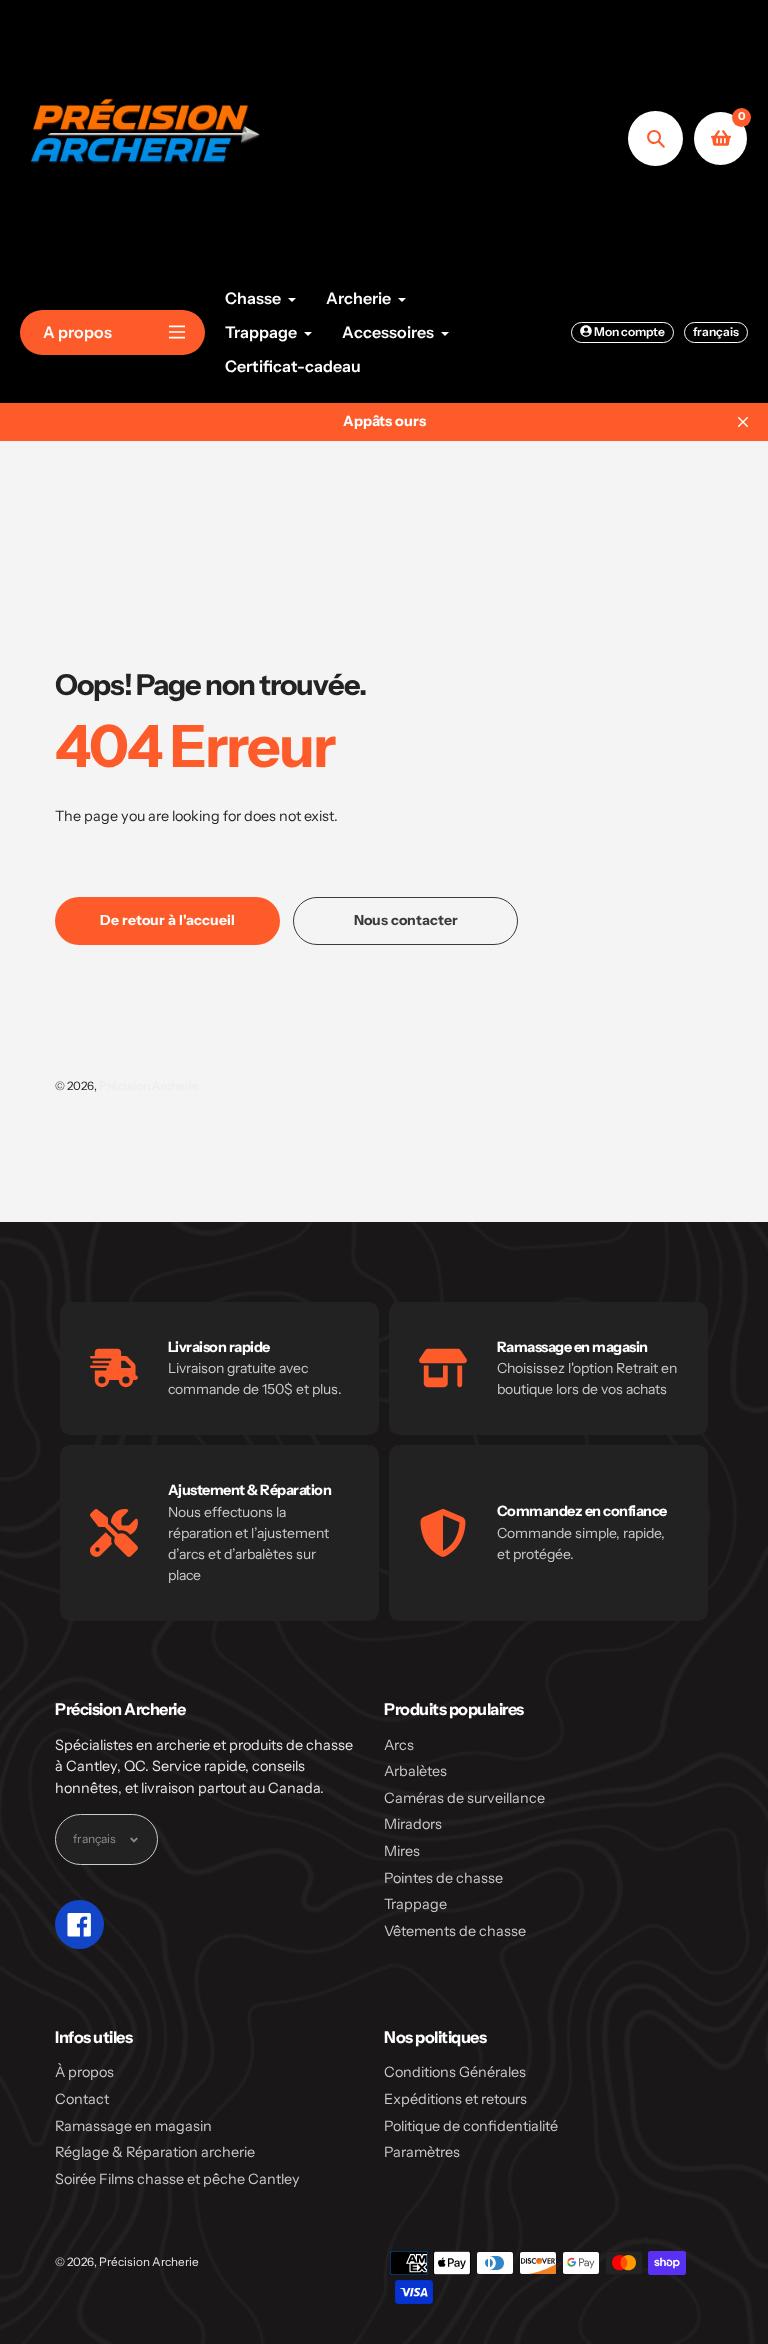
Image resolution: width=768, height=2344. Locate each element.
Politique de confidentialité (471, 2126)
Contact (82, 2099)
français (716, 331)
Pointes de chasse (443, 1878)
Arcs (399, 1745)
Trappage (415, 1904)
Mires (402, 1851)
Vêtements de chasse (455, 1931)
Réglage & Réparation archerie (155, 2152)
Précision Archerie (149, 1086)
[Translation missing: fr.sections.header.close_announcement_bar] (743, 422)
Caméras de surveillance (464, 1798)
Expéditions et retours (455, 2099)
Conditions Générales (455, 2072)
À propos (84, 2072)
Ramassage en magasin (133, 2126)
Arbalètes (415, 1771)
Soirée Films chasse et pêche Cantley (177, 2179)
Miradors (413, 1824)
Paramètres (422, 2152)
